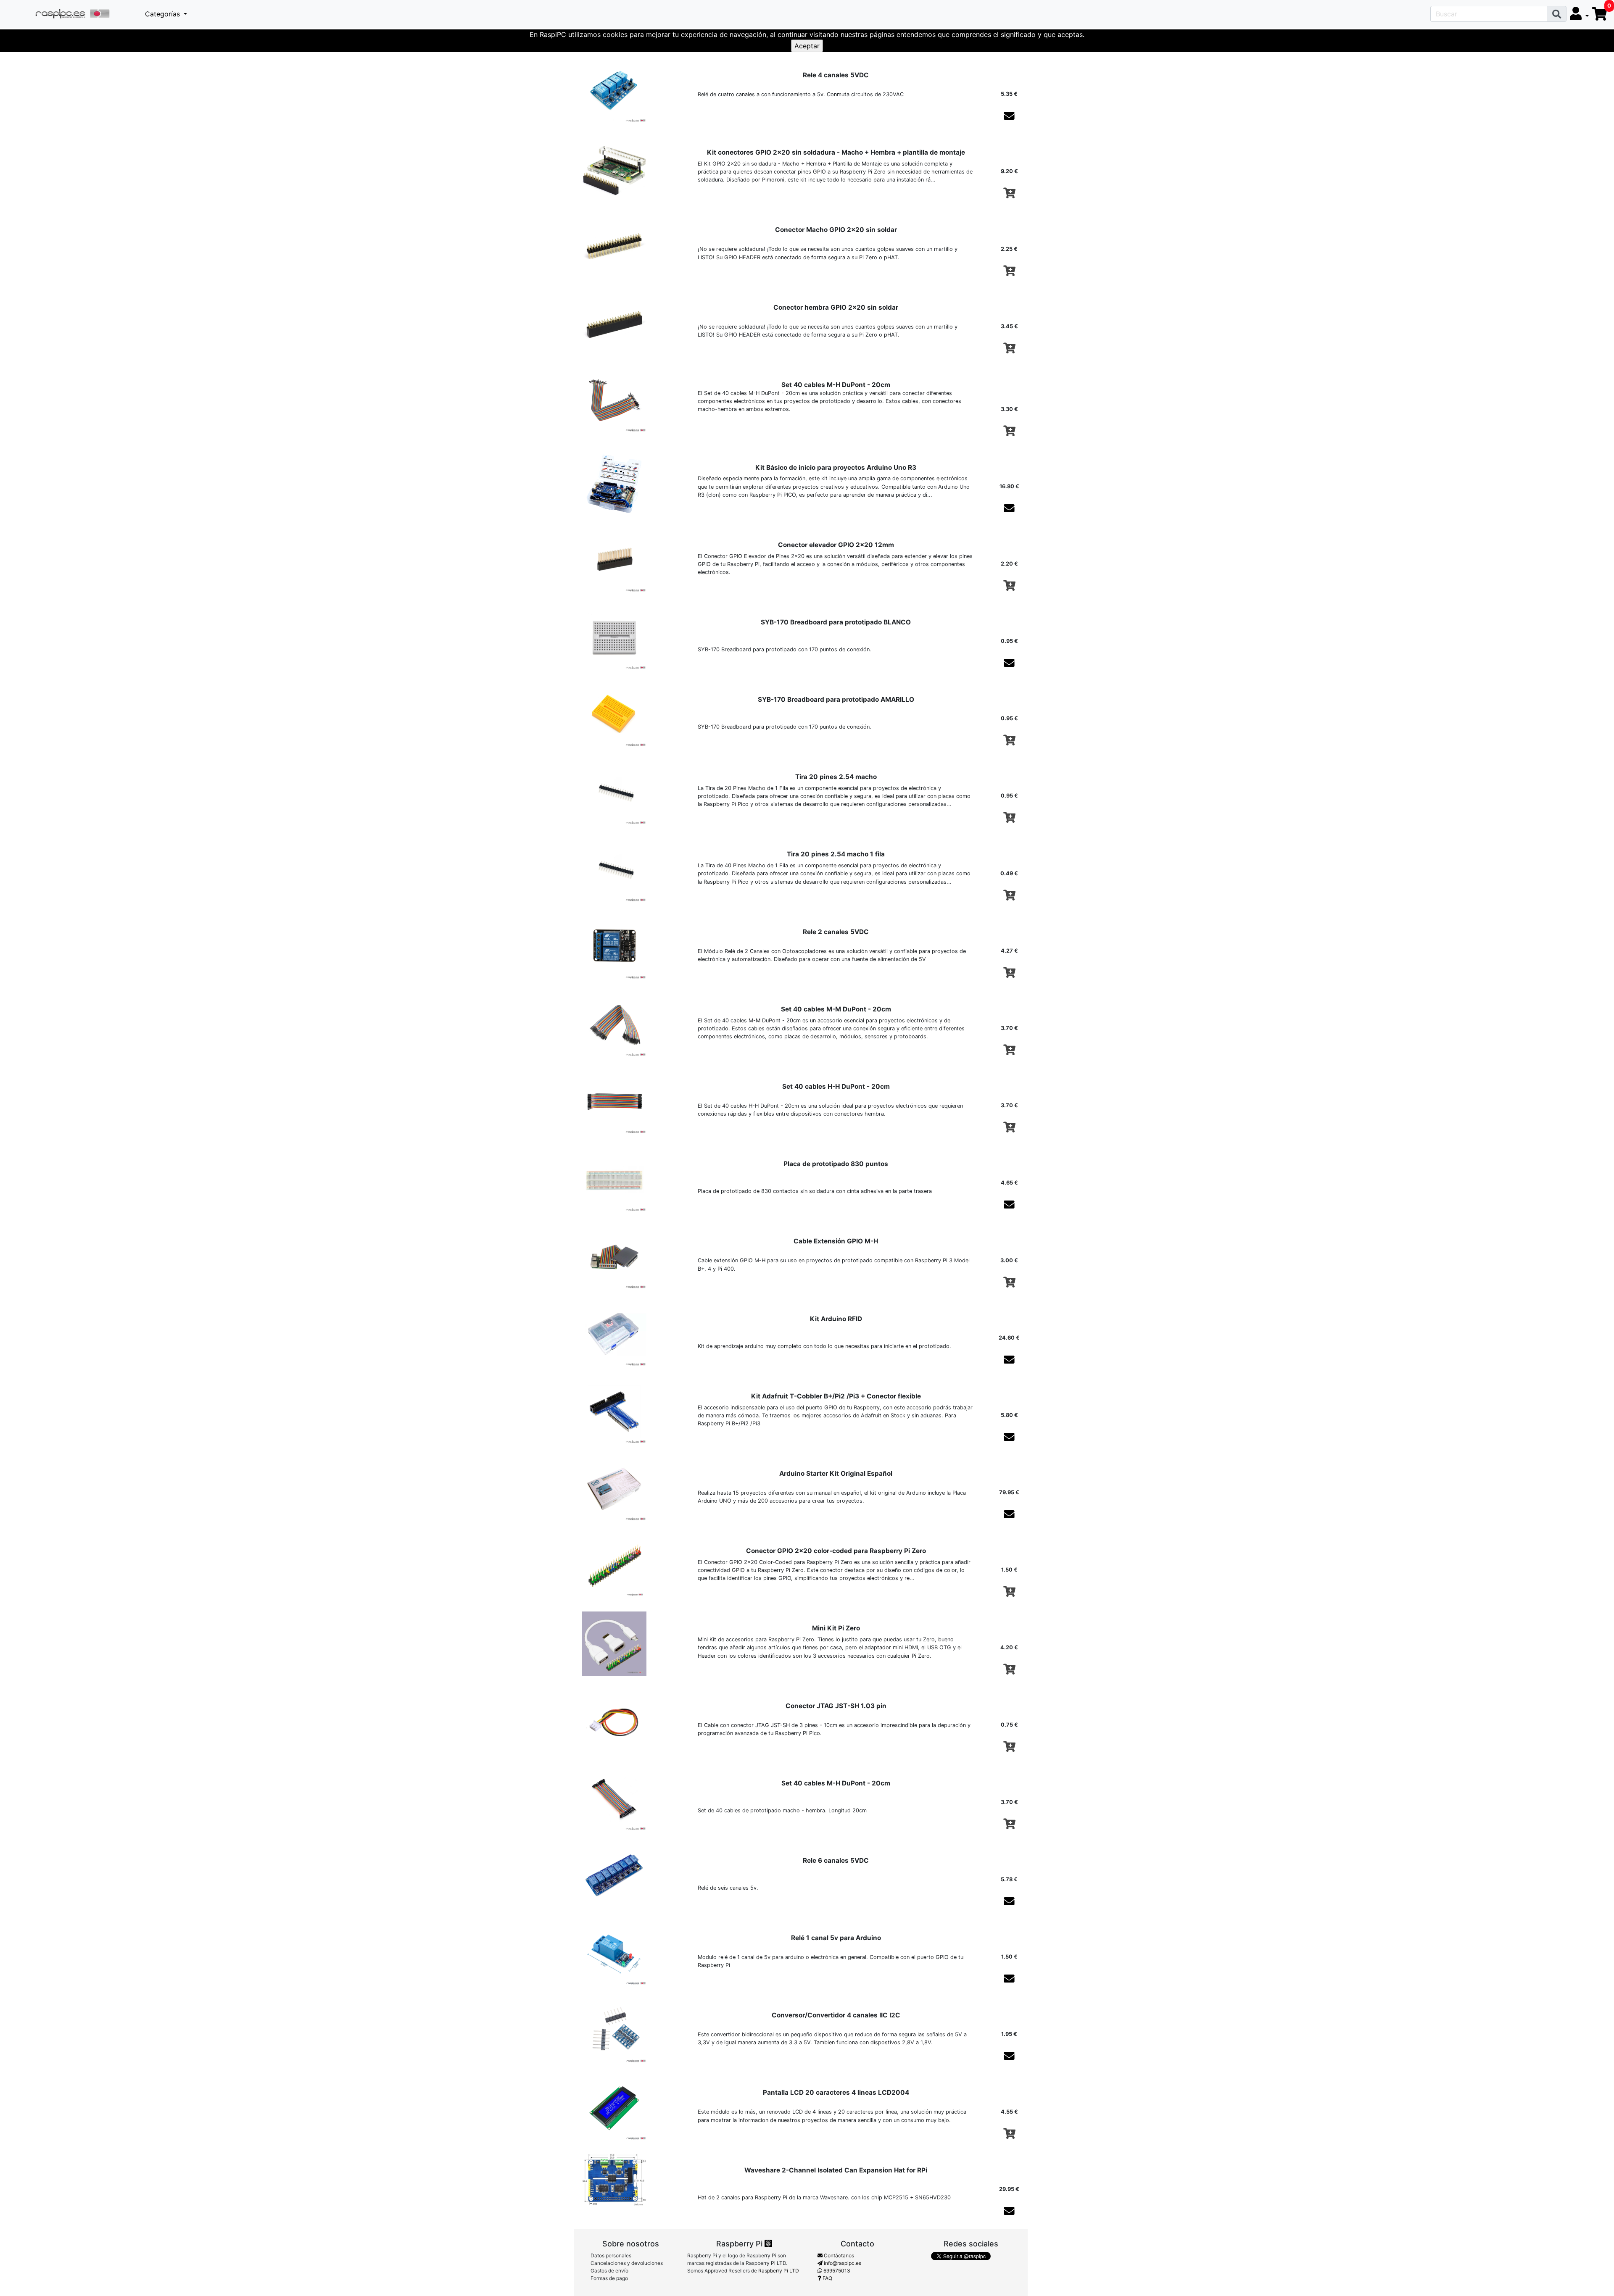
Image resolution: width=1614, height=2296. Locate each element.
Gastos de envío (609, 2271)
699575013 (836, 2271)
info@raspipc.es (842, 2263)
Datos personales (611, 2255)
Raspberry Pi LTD (779, 2271)
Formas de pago (609, 2278)
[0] (1600, 14)
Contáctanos (838, 2255)
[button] (1579, 14)
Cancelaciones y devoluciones (627, 2263)
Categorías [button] (164, 14)
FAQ (827, 2278)
